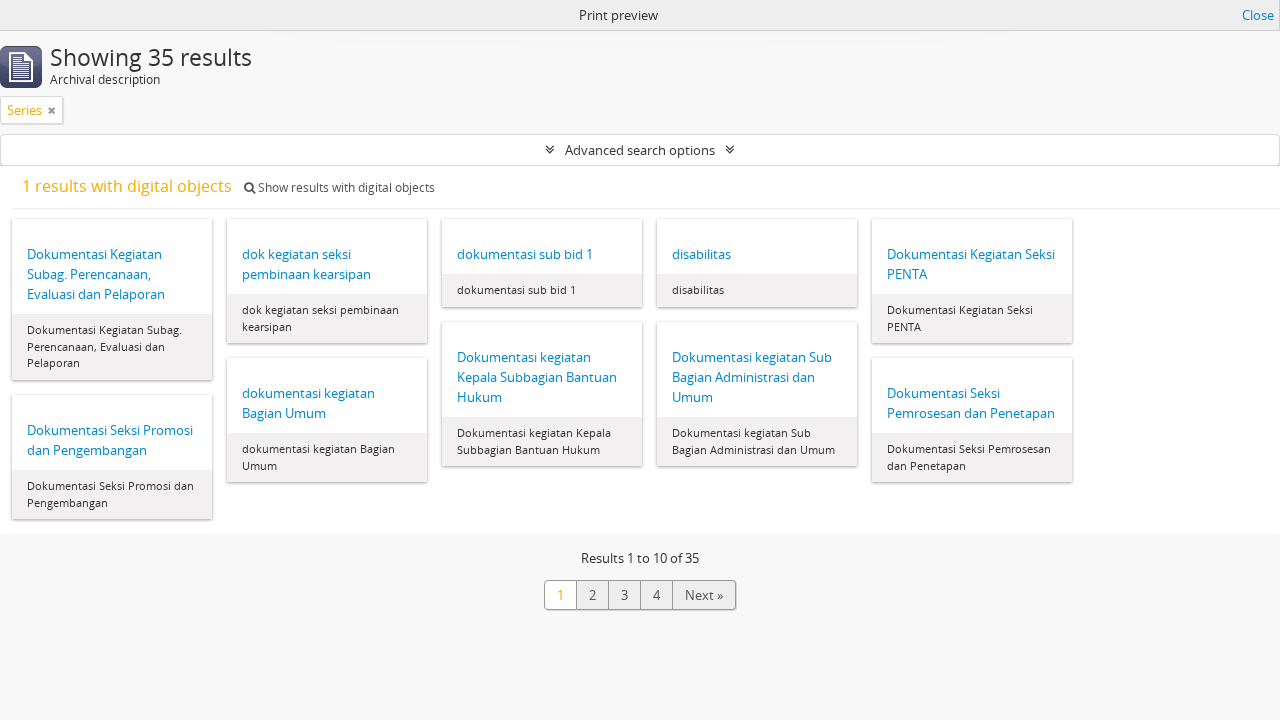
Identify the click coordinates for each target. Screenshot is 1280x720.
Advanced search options (640, 150)
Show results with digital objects (345, 187)
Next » (704, 595)
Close (1258, 15)
